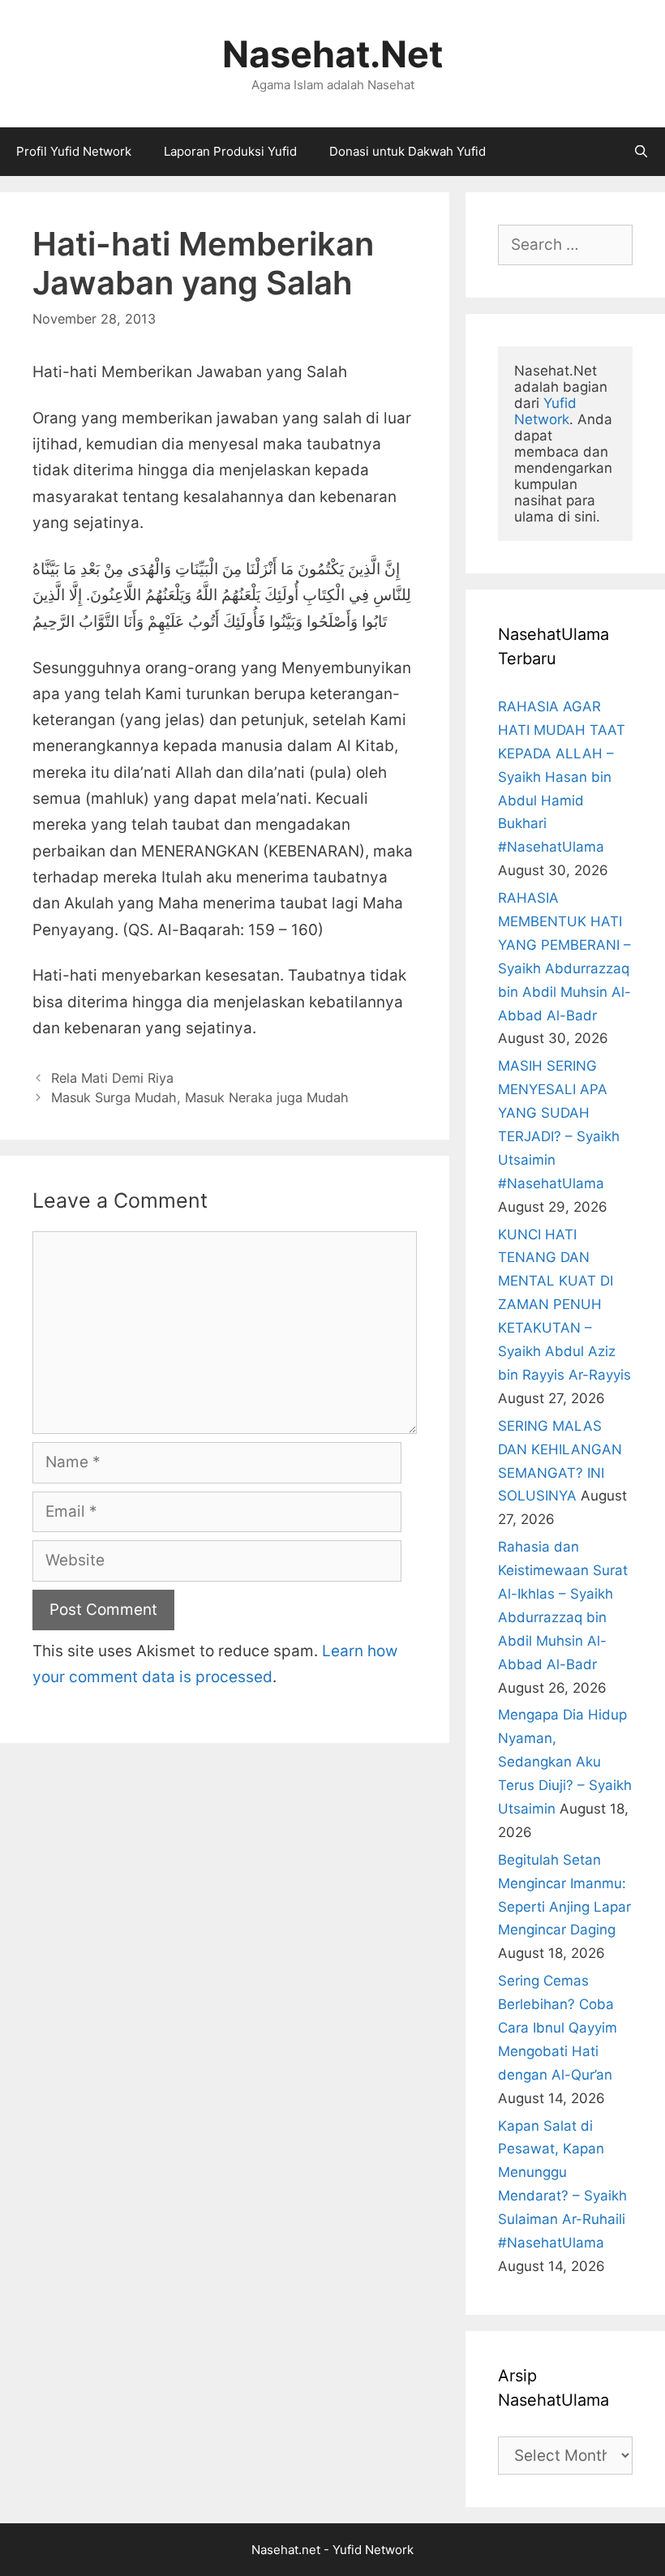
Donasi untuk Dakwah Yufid (408, 151)
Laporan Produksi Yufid (230, 151)
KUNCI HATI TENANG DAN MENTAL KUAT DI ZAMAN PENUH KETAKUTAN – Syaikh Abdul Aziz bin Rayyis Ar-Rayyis (564, 1305)
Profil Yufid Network (74, 151)
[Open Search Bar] (641, 152)
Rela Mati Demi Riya (112, 1078)
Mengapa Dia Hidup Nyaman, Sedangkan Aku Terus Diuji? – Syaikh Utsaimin (565, 1762)
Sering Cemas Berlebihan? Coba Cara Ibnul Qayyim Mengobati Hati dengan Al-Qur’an (558, 2028)
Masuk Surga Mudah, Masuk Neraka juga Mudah (200, 1097)
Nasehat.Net (332, 54)
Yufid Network (547, 411)
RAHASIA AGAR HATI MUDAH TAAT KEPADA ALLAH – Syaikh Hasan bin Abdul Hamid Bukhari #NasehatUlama (562, 777)
